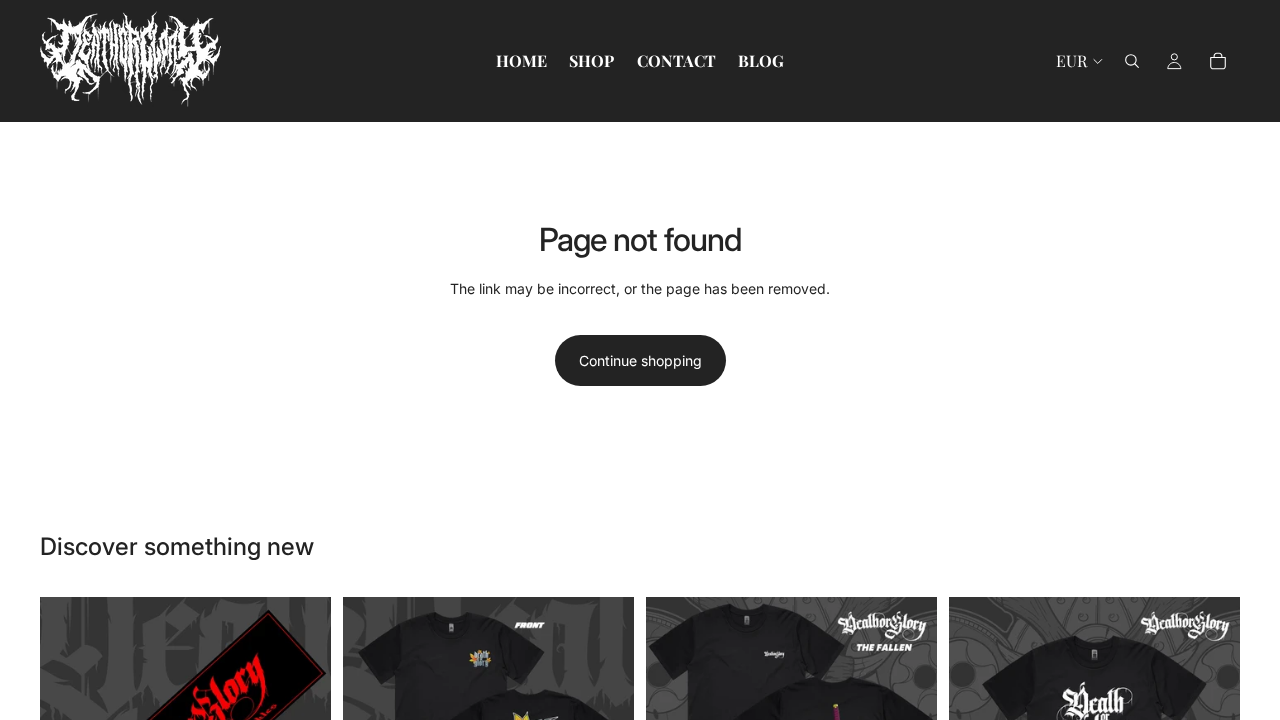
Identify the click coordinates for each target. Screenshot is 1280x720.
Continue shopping (640, 360)
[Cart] (1218, 61)
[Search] (1132, 61)
